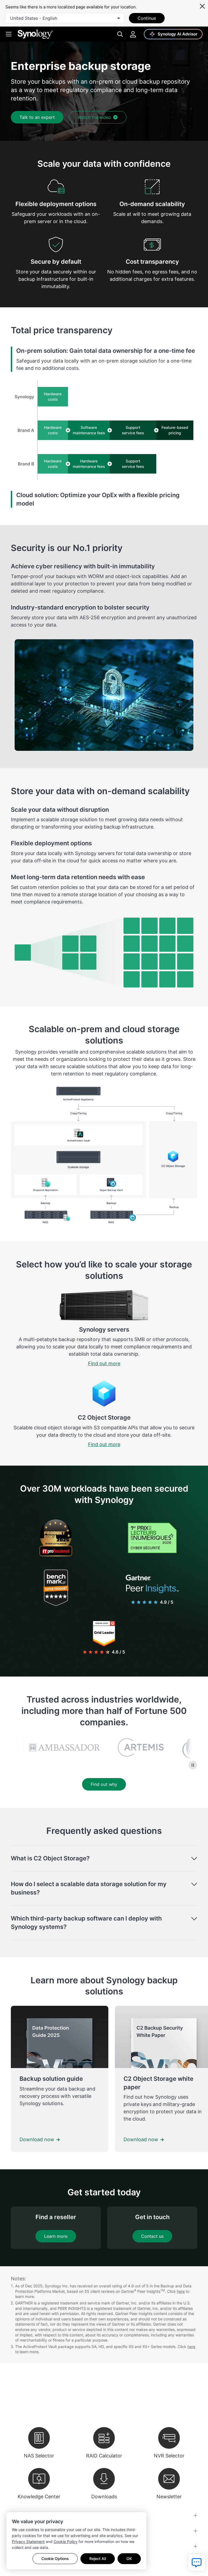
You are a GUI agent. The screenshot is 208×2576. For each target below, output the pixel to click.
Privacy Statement (28, 2541)
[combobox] (65, 18)
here (181, 2291)
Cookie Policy (66, 2541)
